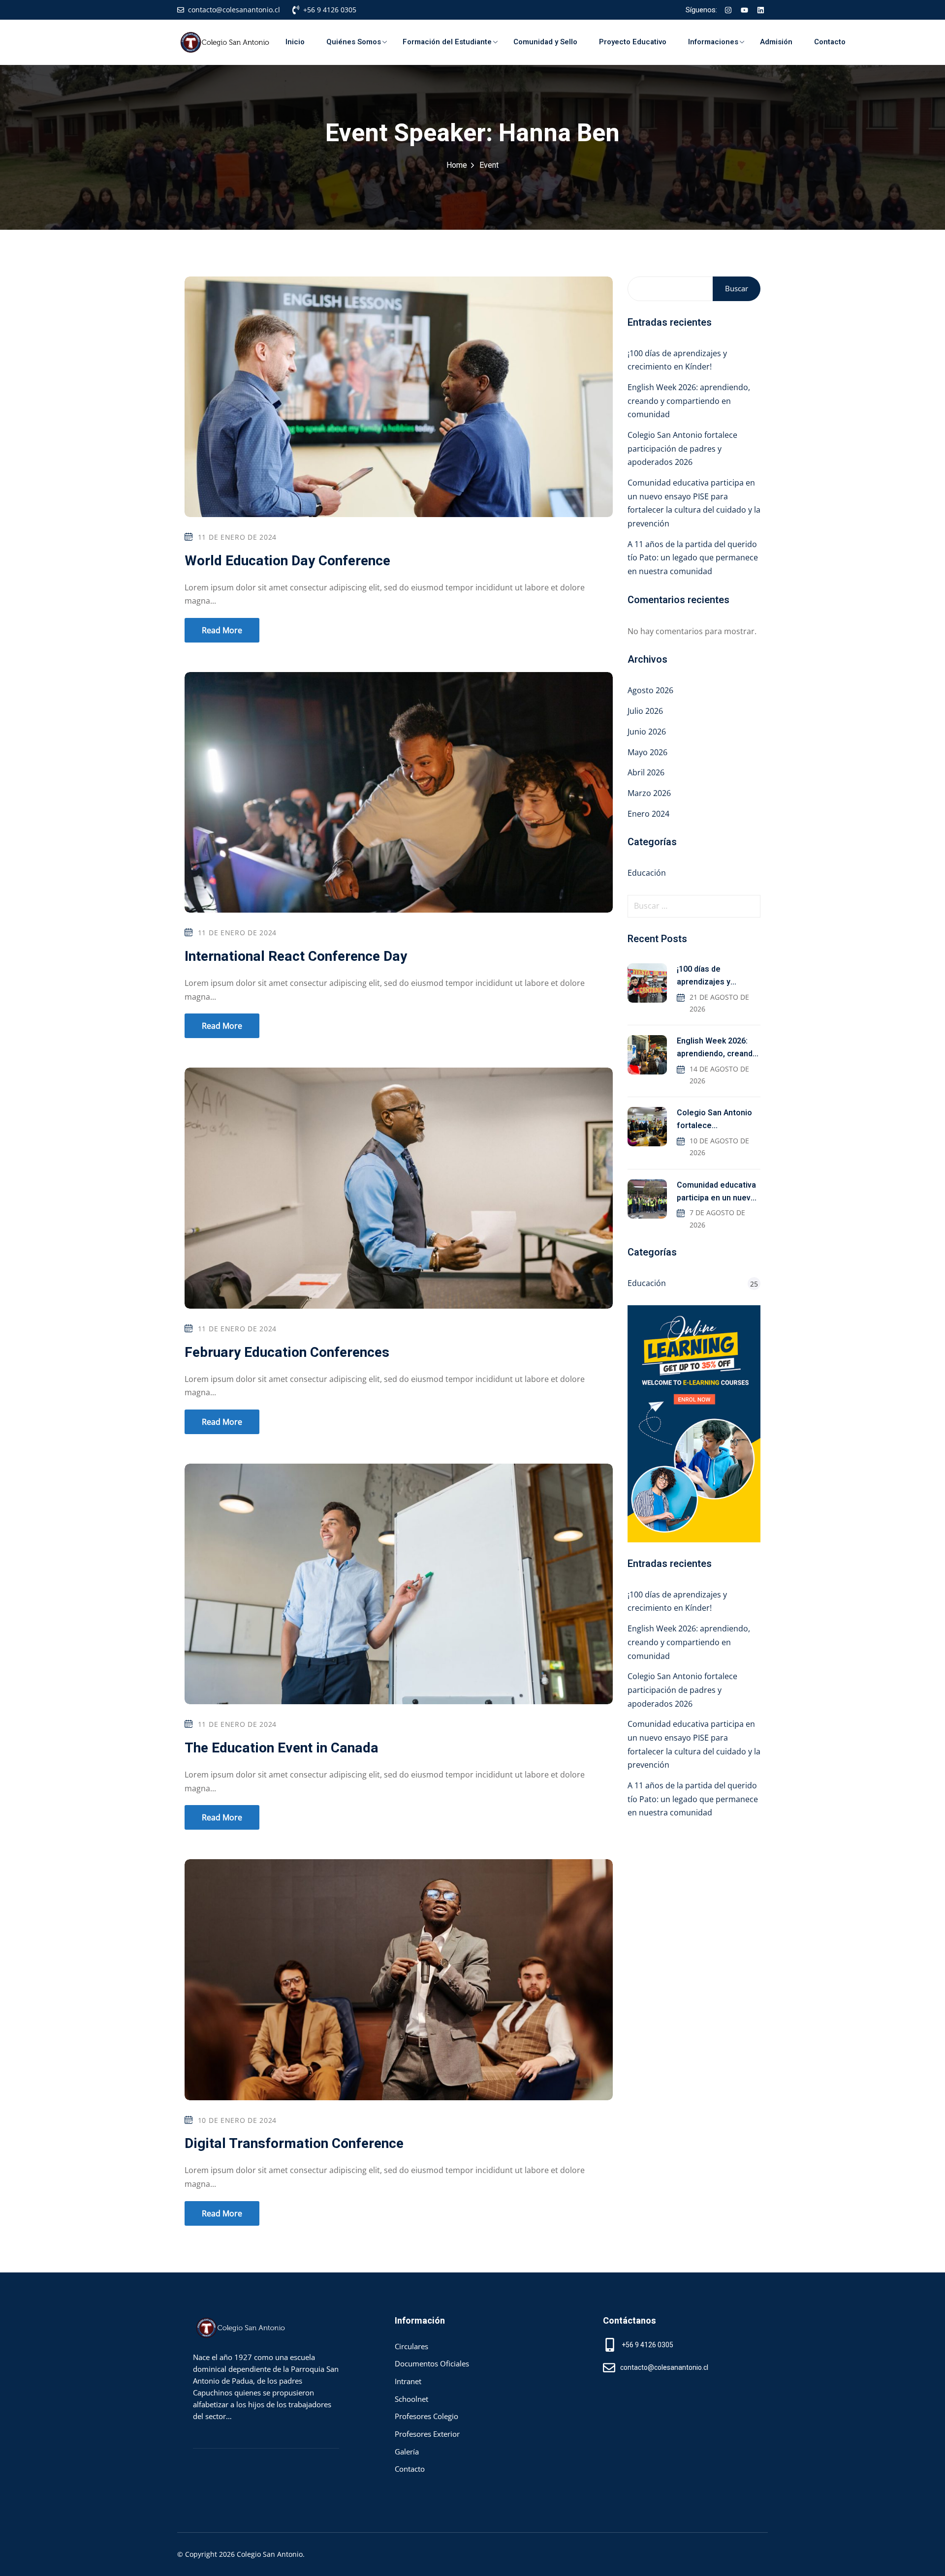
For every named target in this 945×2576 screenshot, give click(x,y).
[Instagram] (728, 10)
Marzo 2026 (649, 793)
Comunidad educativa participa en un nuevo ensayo (716, 1192)
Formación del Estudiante (447, 42)
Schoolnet (411, 2399)
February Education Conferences (287, 1353)
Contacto (830, 42)
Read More (222, 630)
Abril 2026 (646, 772)
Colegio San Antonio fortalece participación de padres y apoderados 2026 (682, 448)
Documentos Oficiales (432, 2363)
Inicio (295, 42)
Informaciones (713, 42)
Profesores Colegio (426, 2416)
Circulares (411, 2346)
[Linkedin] (760, 10)
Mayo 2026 (647, 752)
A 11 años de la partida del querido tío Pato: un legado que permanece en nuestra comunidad (693, 558)
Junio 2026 (647, 732)
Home (457, 165)
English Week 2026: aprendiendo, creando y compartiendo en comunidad (689, 401)
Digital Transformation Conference (294, 2144)
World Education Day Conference (287, 561)
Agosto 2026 (650, 690)
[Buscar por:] (694, 906)
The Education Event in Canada (282, 1748)
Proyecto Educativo (633, 42)
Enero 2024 (648, 814)
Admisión (776, 42)
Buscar (737, 288)
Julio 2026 (645, 711)
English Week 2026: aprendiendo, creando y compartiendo (717, 1048)
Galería (407, 2452)
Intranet (408, 2381)
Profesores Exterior (427, 2434)
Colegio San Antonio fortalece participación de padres (714, 1120)
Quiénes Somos (354, 42)
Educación (647, 873)
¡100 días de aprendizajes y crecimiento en (705, 976)
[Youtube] (744, 10)
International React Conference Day (296, 957)
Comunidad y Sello (545, 42)
